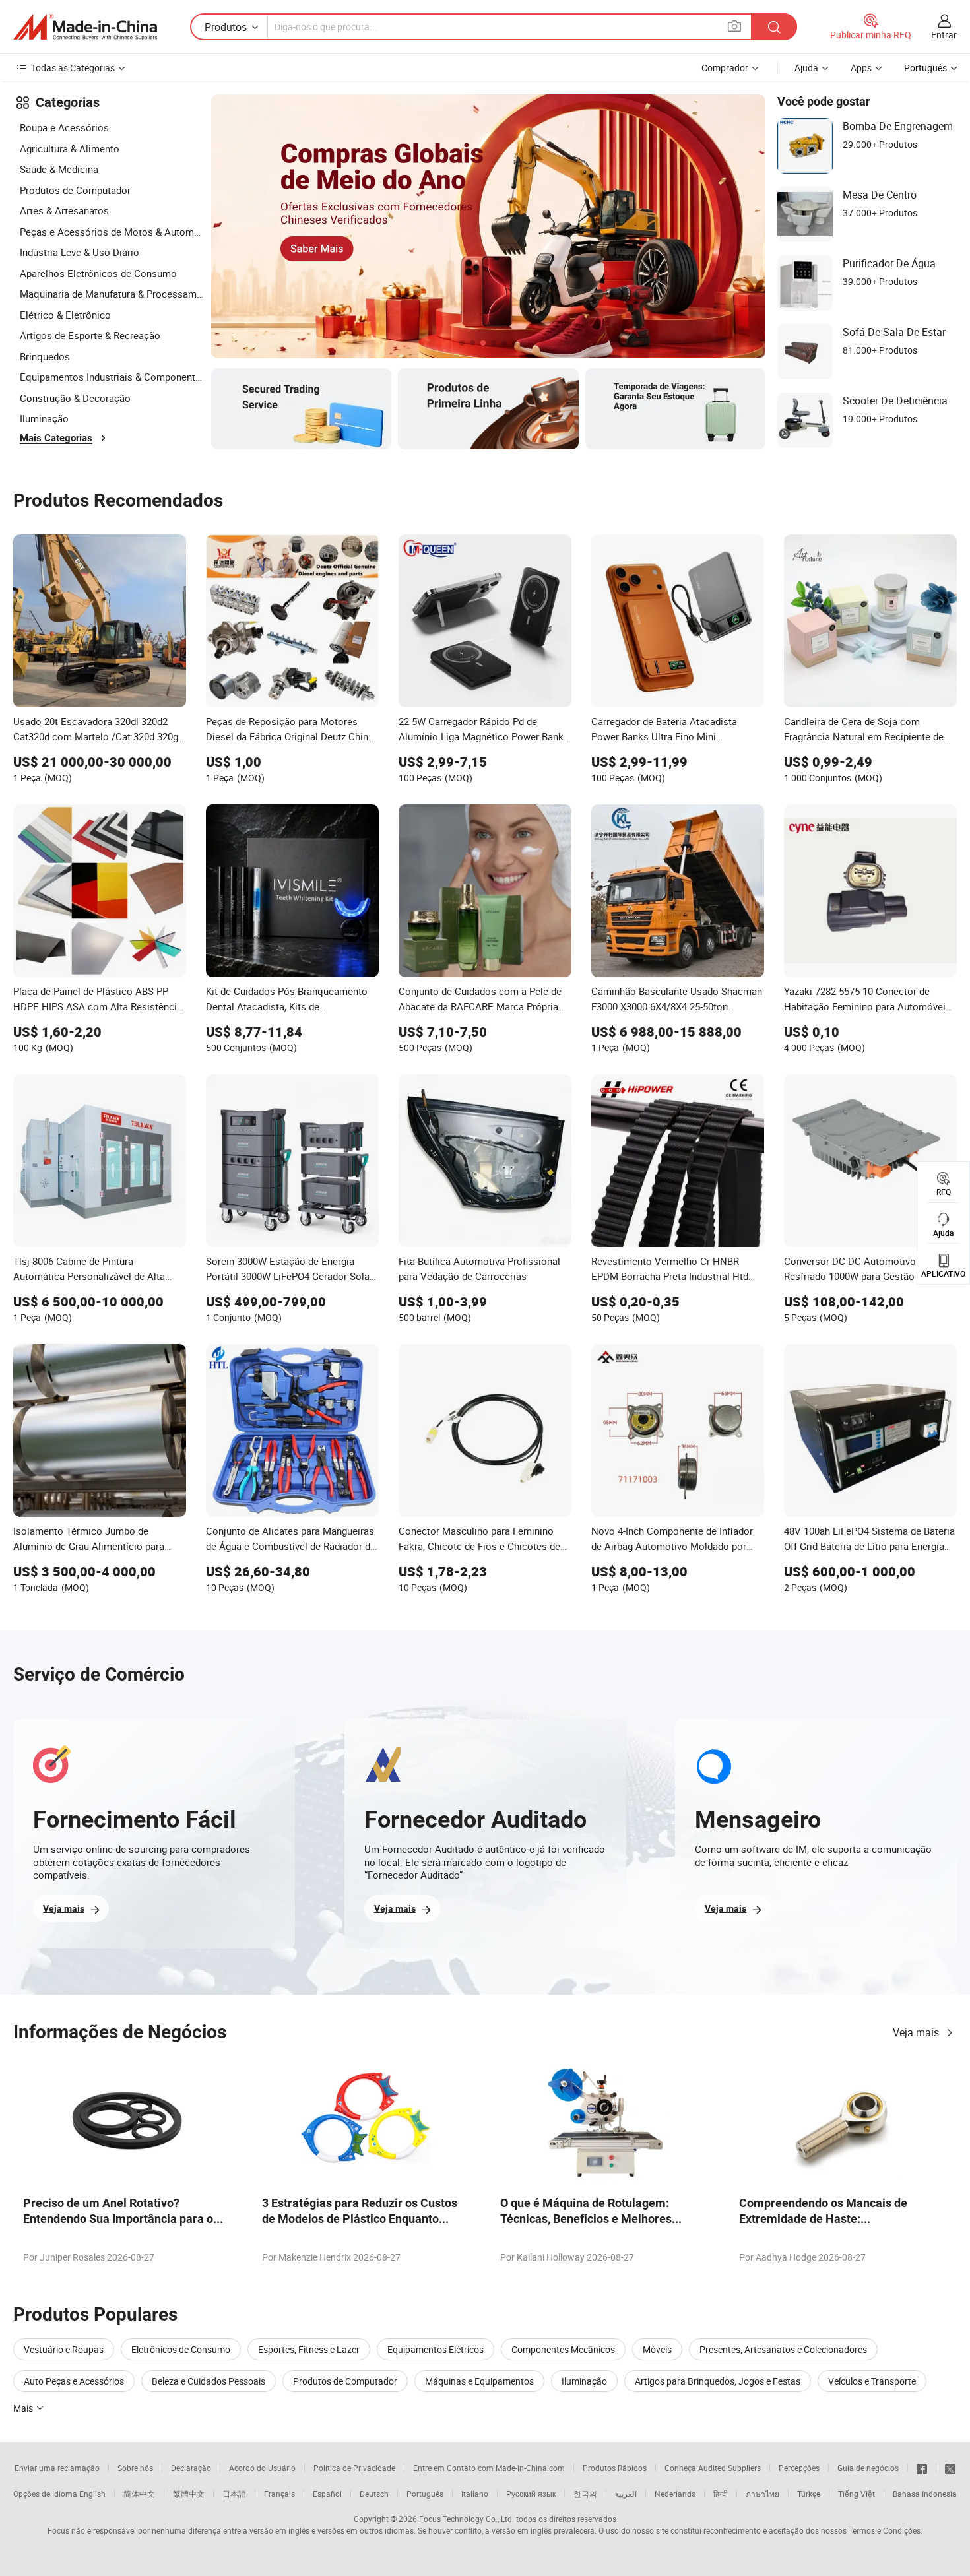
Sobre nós (135, 2468)
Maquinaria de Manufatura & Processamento (112, 294)
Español (327, 2494)
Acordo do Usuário (262, 2468)
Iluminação (44, 418)
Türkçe (809, 2494)
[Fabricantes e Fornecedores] (85, 27)
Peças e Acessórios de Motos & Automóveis (112, 232)
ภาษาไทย (762, 2494)
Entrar (944, 35)
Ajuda (806, 68)
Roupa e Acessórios (64, 127)
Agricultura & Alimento (70, 148)
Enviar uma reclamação (57, 2468)
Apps (861, 68)
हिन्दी (721, 2494)
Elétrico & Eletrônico (65, 315)
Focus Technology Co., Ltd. (467, 2519)
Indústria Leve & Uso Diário (80, 252)
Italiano (475, 2494)
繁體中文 (189, 2494)
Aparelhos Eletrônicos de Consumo (98, 273)
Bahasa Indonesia (925, 2494)
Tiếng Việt (857, 2494)
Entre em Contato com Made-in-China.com (489, 2468)
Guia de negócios (868, 2468)
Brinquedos (45, 356)
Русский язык (531, 2494)
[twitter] (950, 2468)
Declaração (191, 2468)
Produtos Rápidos (615, 2468)
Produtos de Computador (75, 190)
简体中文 (139, 2494)
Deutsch (374, 2494)
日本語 (234, 2494)
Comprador (725, 68)
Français (279, 2494)
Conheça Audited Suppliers (713, 2468)
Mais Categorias (56, 438)
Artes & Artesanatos (64, 210)
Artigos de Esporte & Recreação (90, 335)
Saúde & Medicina (59, 169)
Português (425, 2494)
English (92, 2494)
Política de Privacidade (354, 2468)
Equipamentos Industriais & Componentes (112, 377)
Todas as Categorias (73, 68)
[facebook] (922, 2468)
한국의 (585, 2494)
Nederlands (675, 2494)
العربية (626, 2494)
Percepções (799, 2468)
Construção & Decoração (75, 398)
